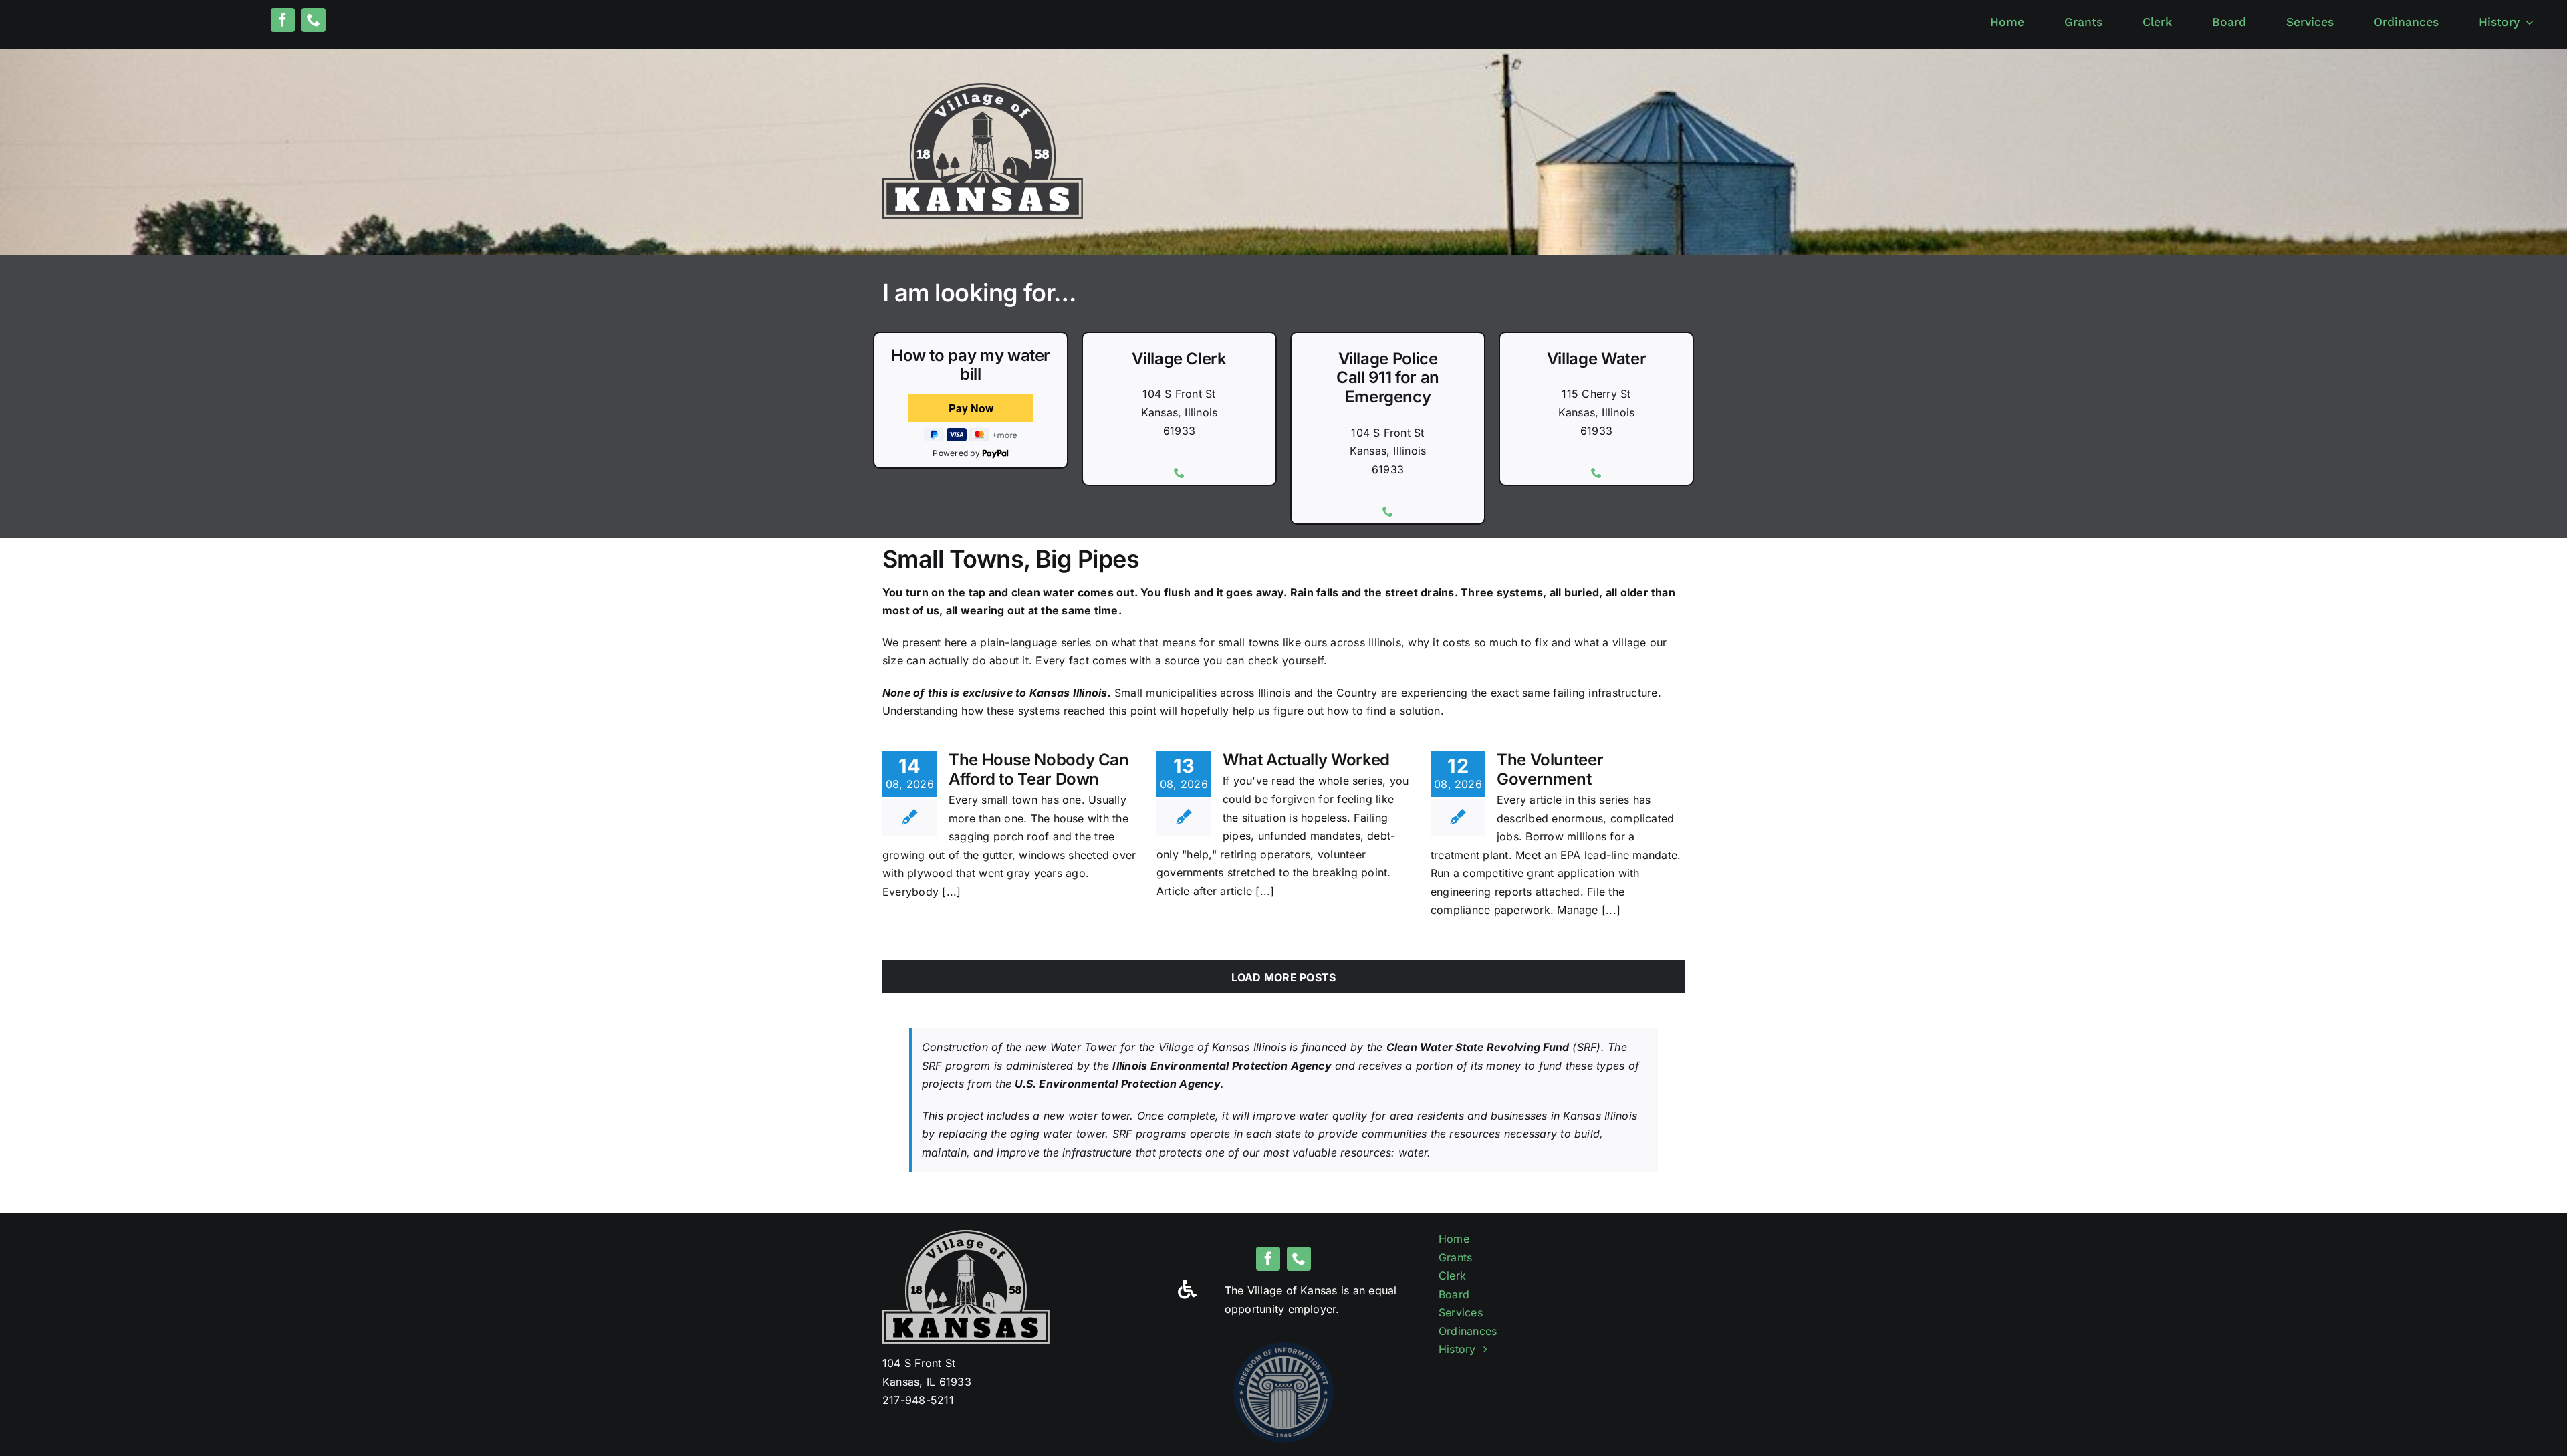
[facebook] (283, 20)
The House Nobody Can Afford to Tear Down (1039, 769)
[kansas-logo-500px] (983, 88)
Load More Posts (1284, 977)
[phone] (314, 20)
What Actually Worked (1306, 760)
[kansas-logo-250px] (966, 1235)
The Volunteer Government (1550, 769)
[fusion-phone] (1179, 473)
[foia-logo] (1283, 1348)
